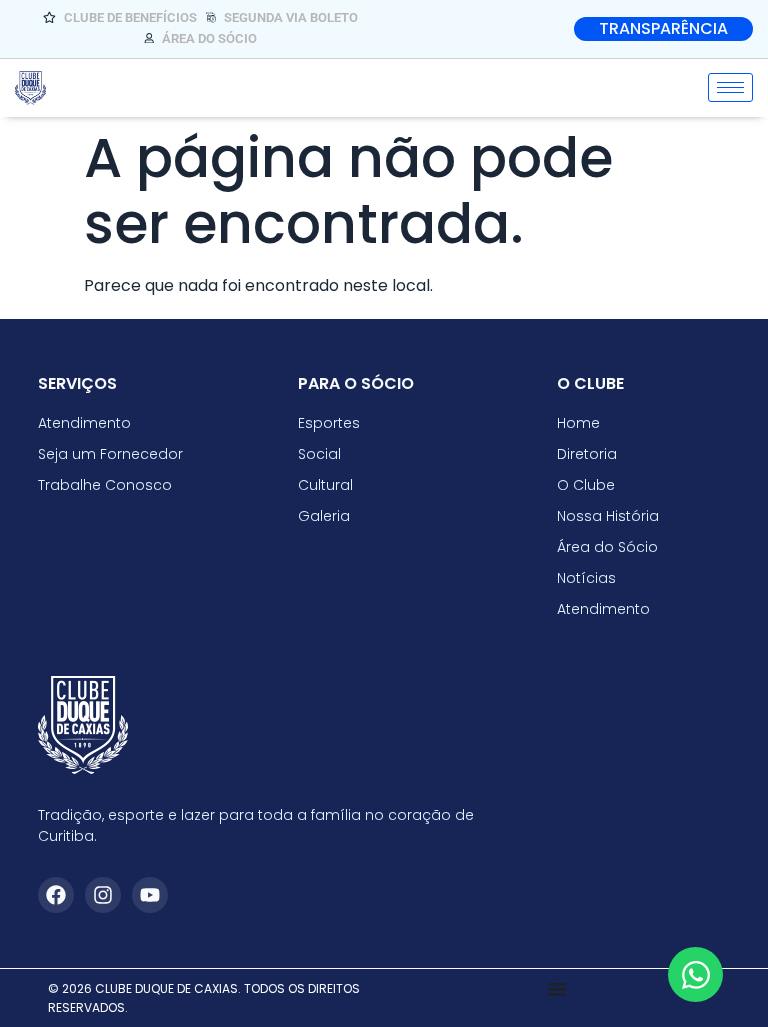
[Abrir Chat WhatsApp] (695, 974)
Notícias (586, 578)
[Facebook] (56, 895)
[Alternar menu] (557, 989)
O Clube (586, 485)
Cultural (325, 485)
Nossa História (608, 516)
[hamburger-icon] (730, 87)
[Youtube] (150, 895)
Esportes (329, 423)
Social (319, 454)
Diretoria (587, 454)
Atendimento (603, 609)
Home (578, 423)
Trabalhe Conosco (105, 485)
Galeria (324, 516)
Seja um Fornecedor (110, 454)
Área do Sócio (607, 547)
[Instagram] (103, 895)
